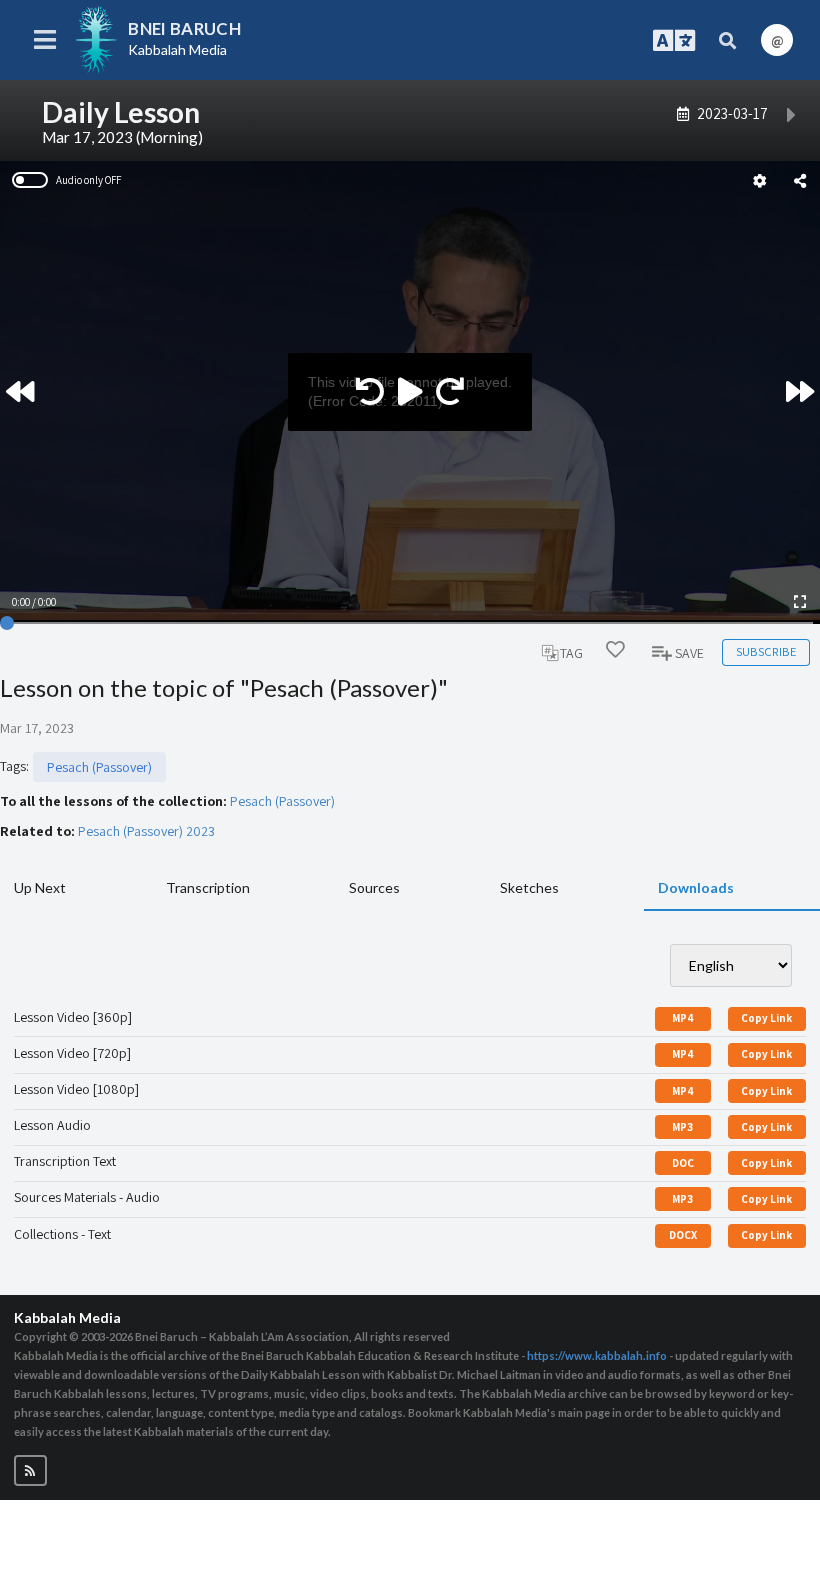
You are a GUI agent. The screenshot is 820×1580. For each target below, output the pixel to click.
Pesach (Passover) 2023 (146, 831)
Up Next (40, 887)
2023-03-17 (732, 113)
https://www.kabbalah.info (597, 1355)
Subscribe (766, 651)
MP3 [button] (682, 1127)
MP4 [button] (683, 1018)
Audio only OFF (88, 180)
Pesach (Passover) (99, 767)
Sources (374, 887)
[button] (30, 1470)
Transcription (208, 887)
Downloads (696, 887)
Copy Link (766, 1018)
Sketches (529, 887)
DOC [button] (683, 1163)
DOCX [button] (683, 1235)
